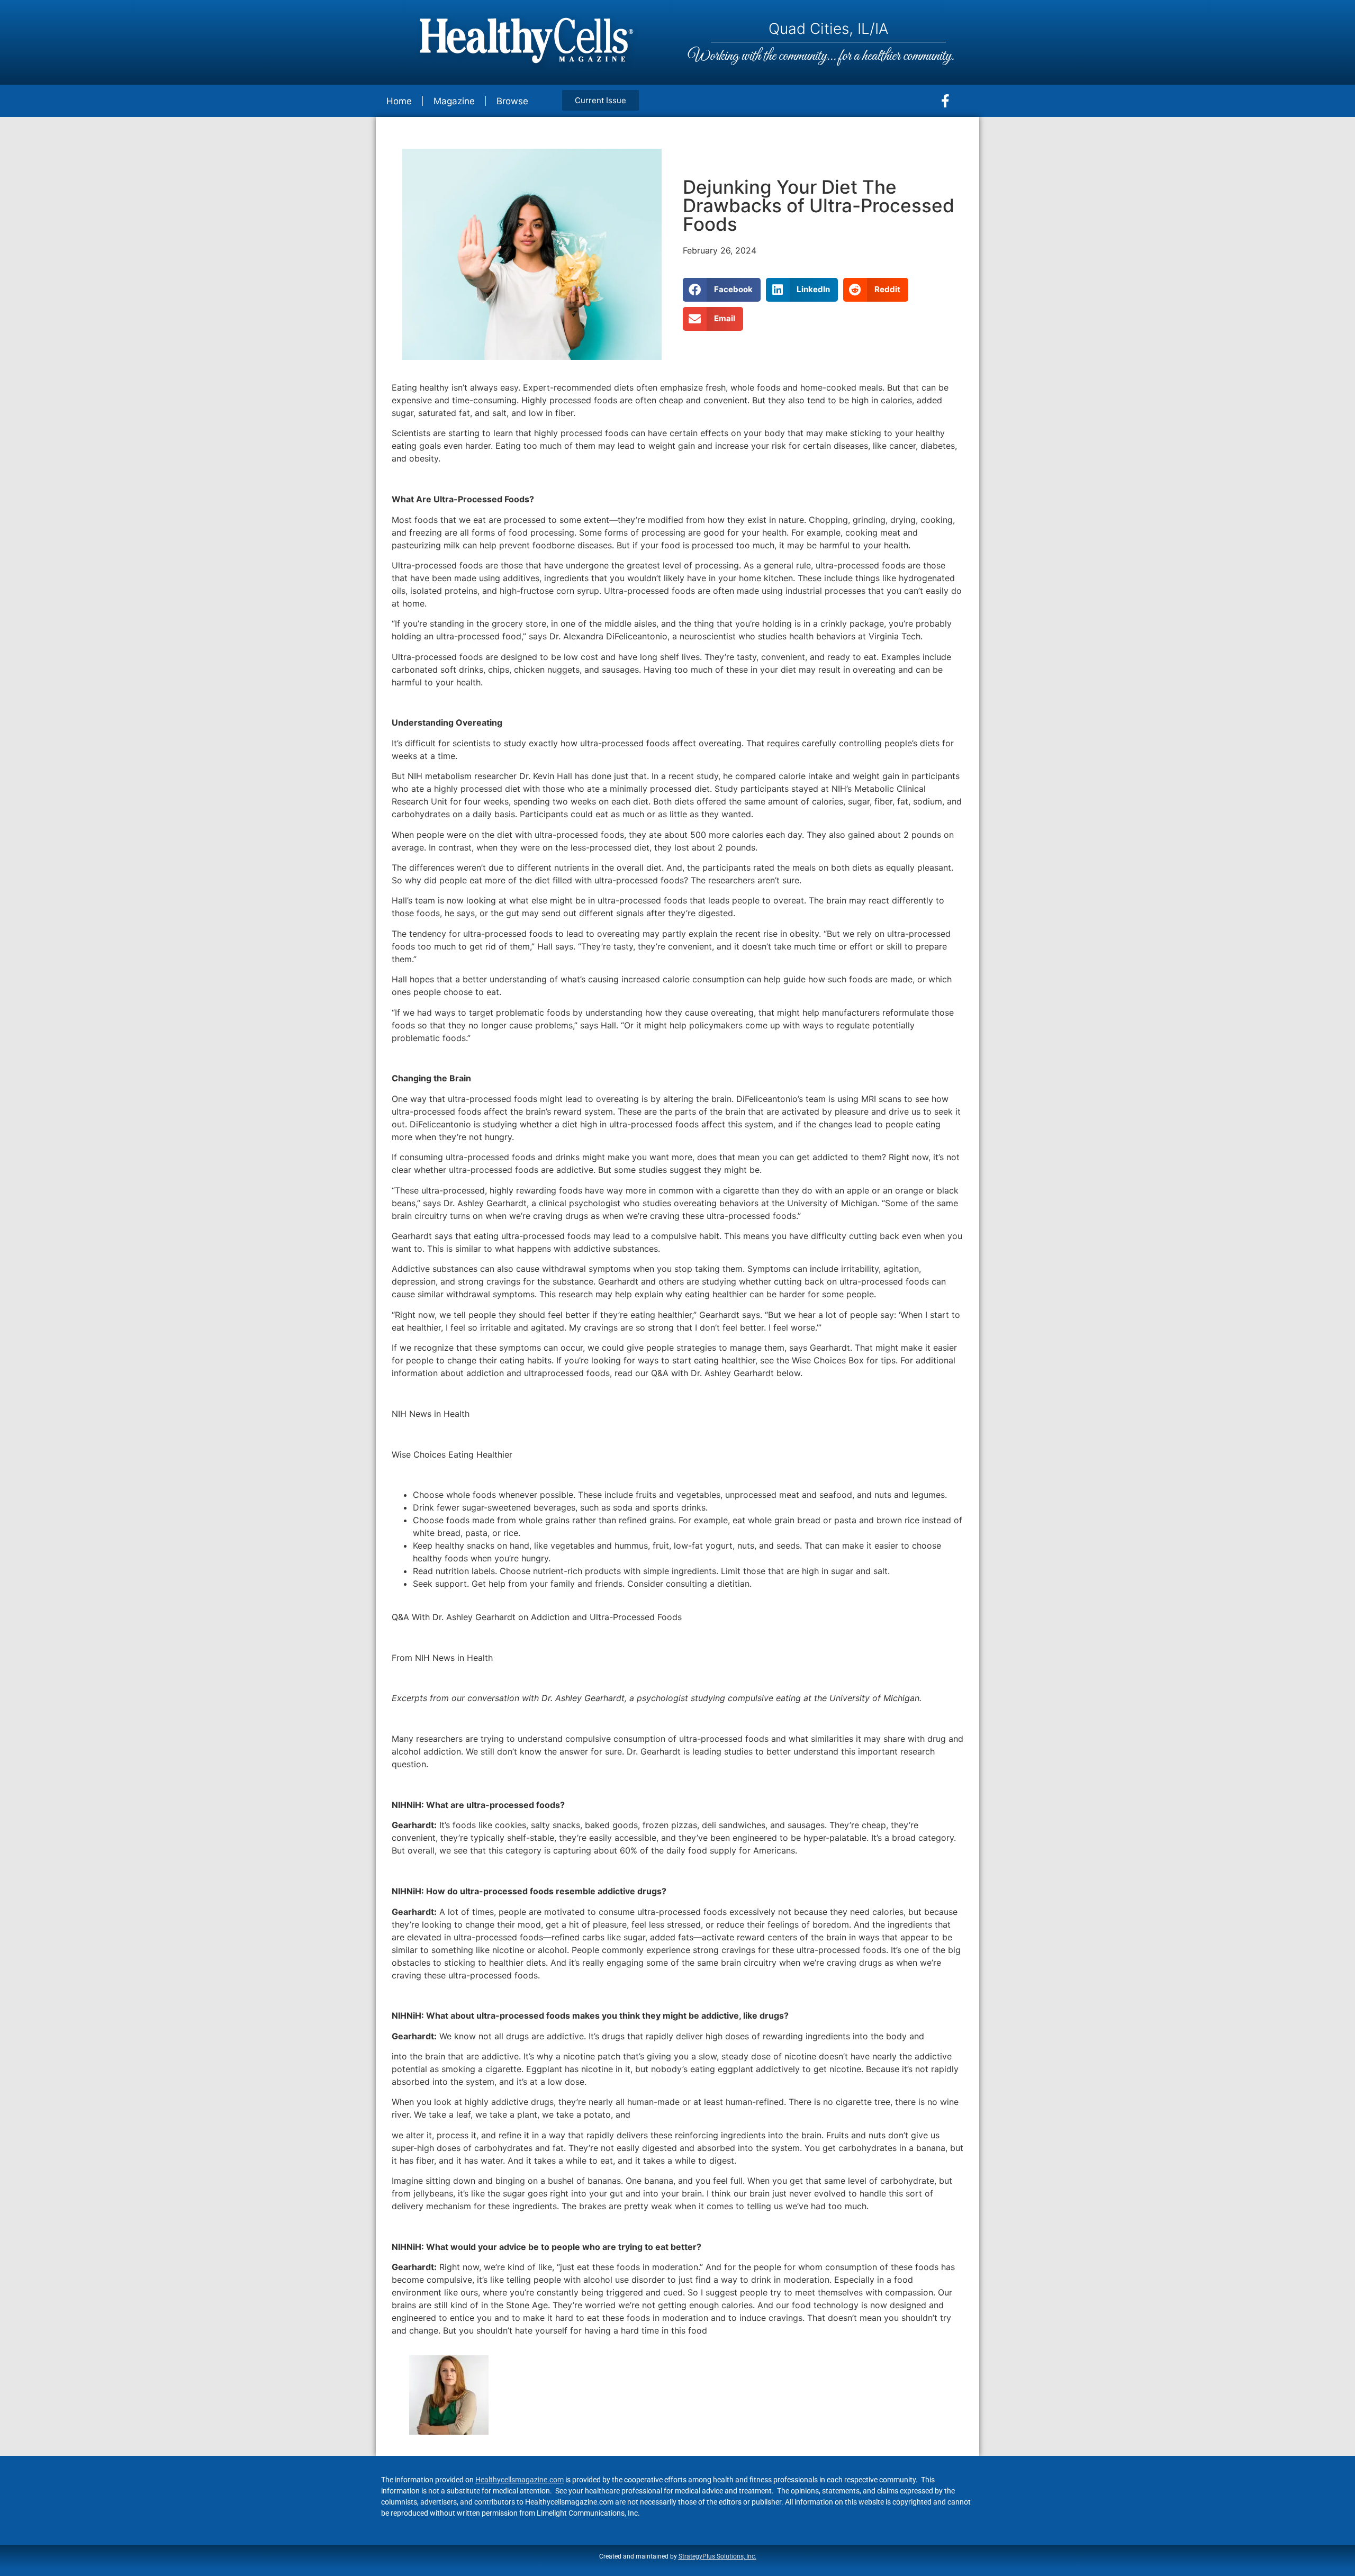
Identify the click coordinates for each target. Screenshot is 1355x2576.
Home (399, 101)
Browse (512, 101)
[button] (722, 290)
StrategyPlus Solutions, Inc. (717, 2556)
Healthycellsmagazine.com (520, 2480)
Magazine (454, 101)
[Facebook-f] (945, 101)
